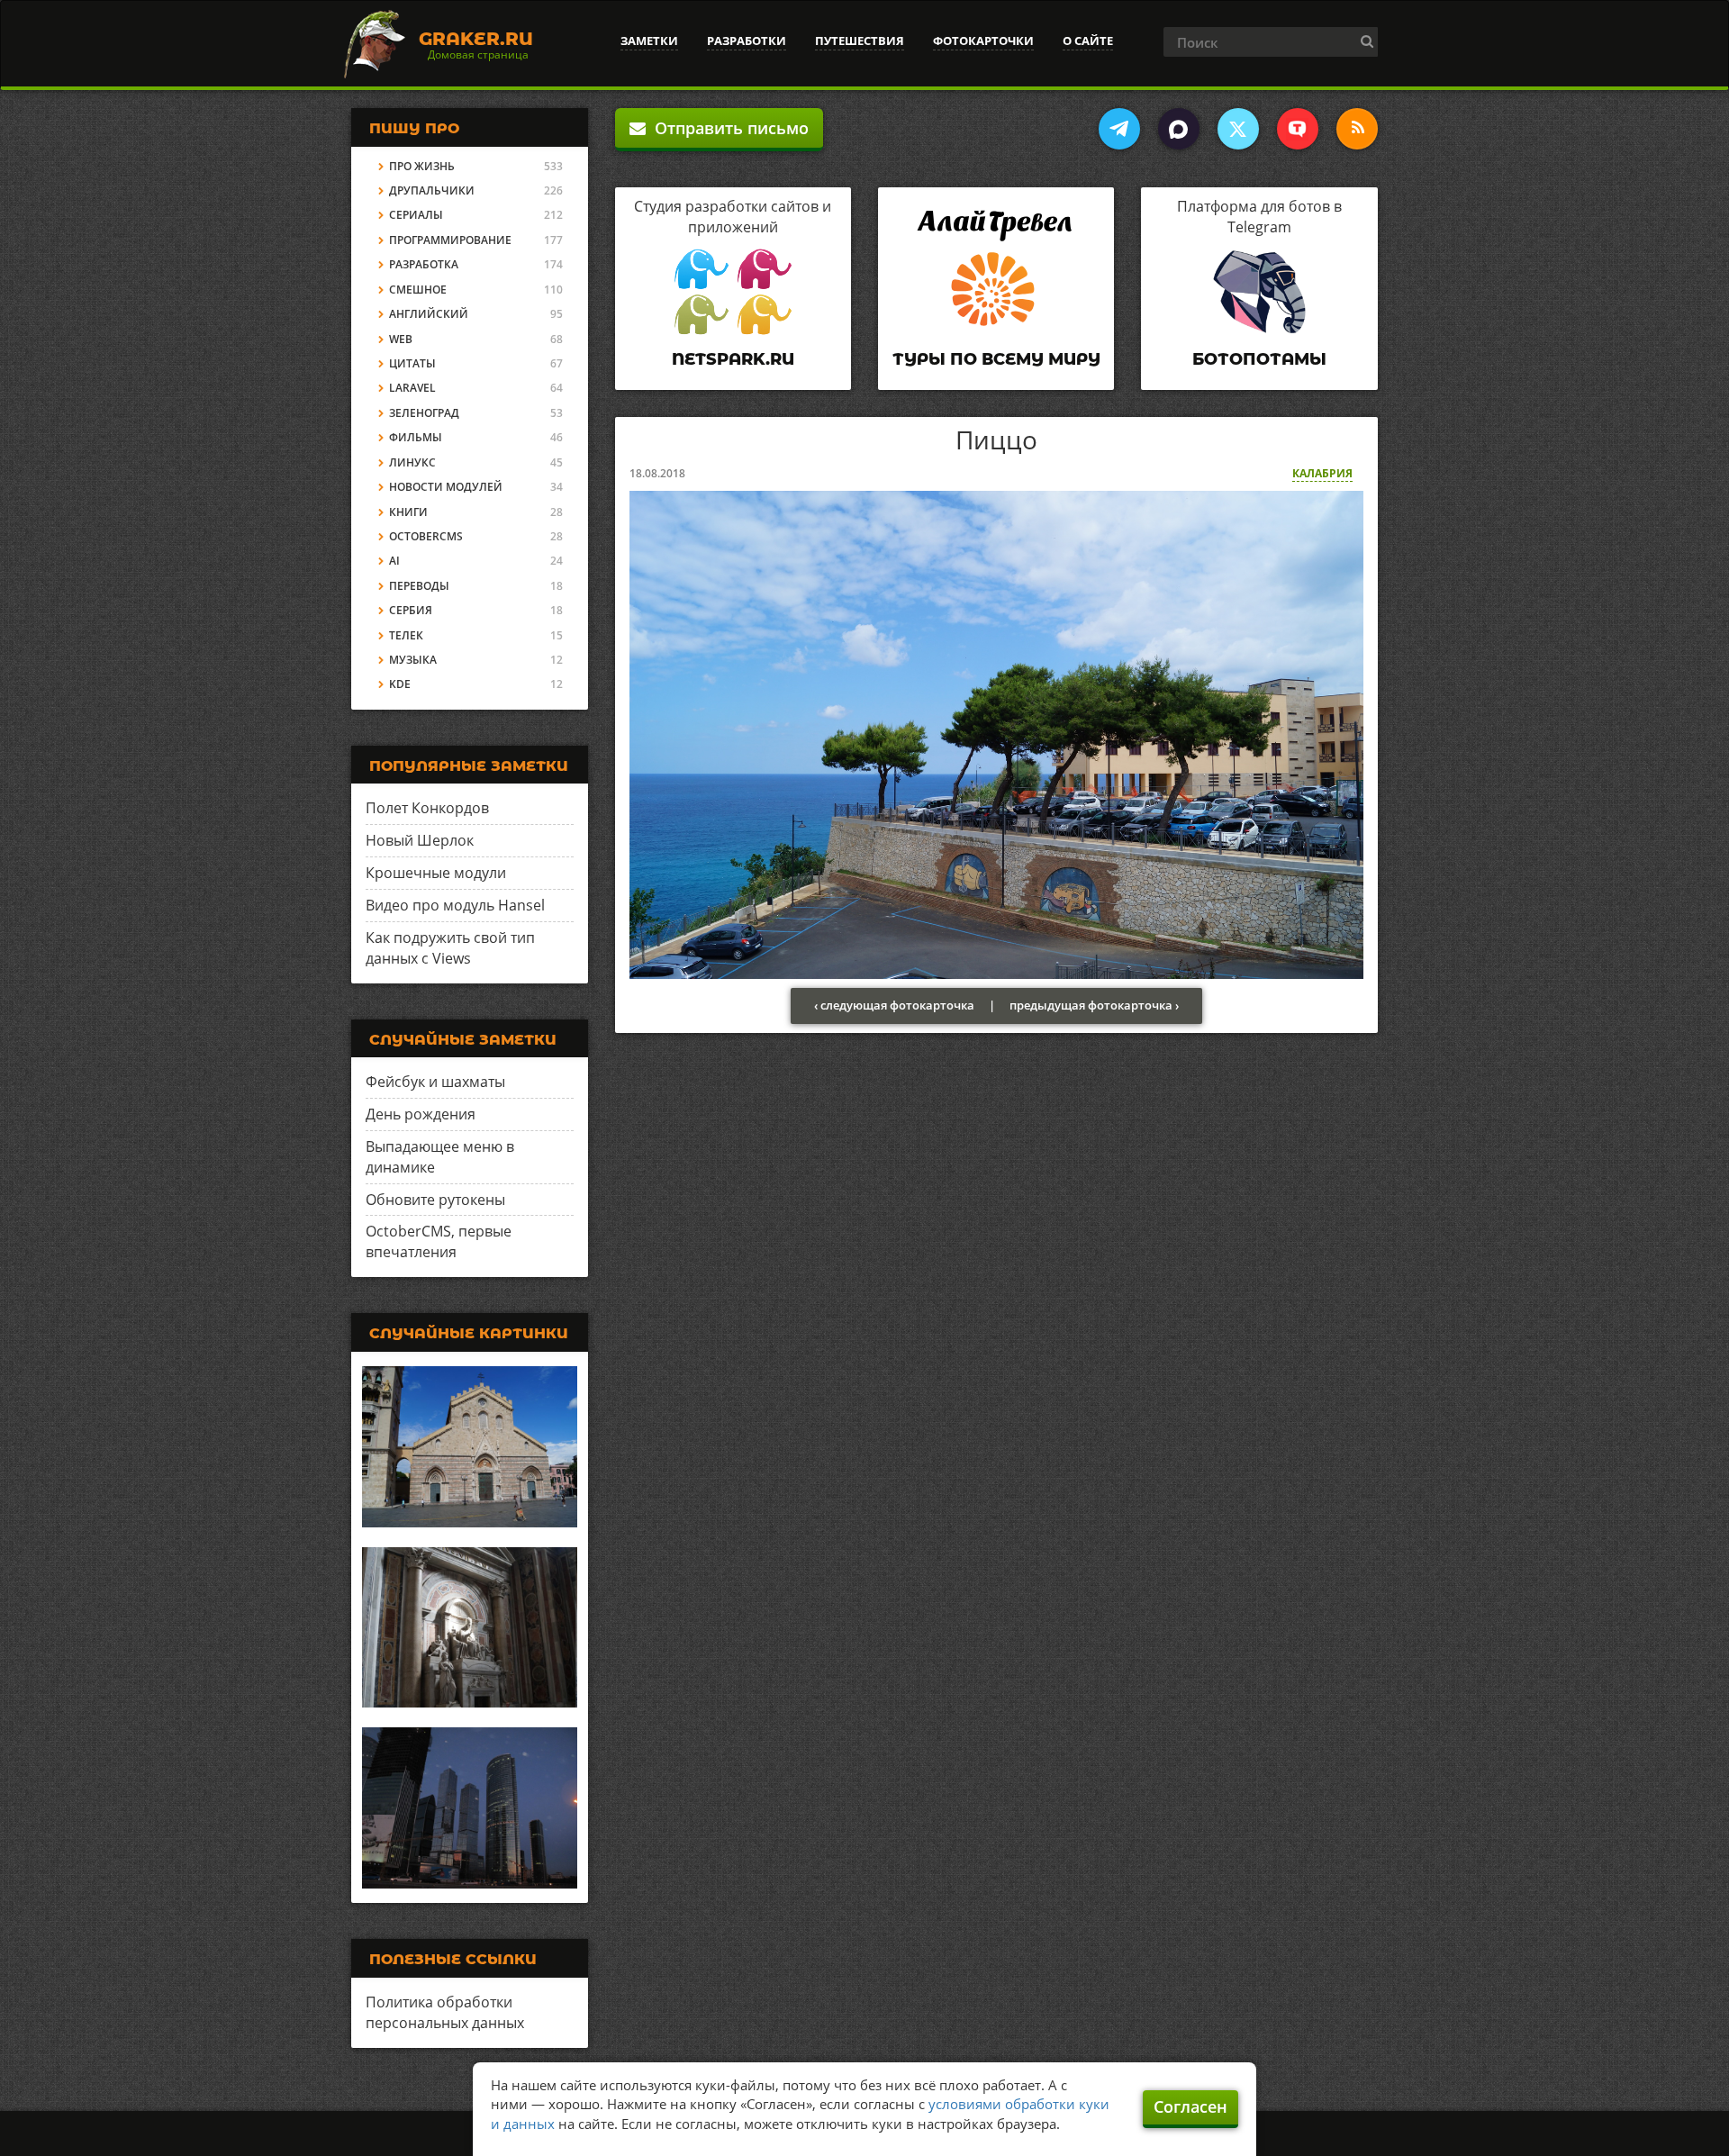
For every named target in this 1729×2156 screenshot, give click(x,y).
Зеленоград (424, 413)
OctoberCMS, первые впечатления (439, 1241)
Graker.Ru (476, 39)
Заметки (649, 41)
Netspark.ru (733, 359)
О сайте (1088, 41)
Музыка (413, 660)
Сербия (411, 610)
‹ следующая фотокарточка (894, 1005)
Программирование (450, 240)
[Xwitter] (1238, 129)
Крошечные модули (436, 873)
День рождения (421, 1114)
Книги (408, 512)
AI (394, 561)
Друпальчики (432, 190)
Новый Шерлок (420, 840)
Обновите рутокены (435, 1200)
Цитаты (412, 363)
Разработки (747, 41)
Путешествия (860, 41)
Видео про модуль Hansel (455, 905)
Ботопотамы (1259, 359)
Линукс (412, 462)
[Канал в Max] (1179, 129)
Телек (406, 635)
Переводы (419, 586)
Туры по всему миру (996, 359)
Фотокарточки (983, 41)
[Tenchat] (1298, 129)
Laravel (412, 388)
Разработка (424, 264)
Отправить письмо (727, 128)
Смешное (418, 290)
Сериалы (416, 215)
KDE (400, 684)
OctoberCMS (426, 536)
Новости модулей (446, 487)
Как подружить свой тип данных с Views (450, 948)
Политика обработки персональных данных (445, 2012)
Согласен (1190, 2106)
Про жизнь (422, 166)
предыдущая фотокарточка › (1094, 1005)
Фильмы (416, 437)
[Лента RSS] (1357, 129)
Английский (429, 314)
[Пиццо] (996, 733)
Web (401, 339)
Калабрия (1322, 473)
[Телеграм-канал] (1119, 129)
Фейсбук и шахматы (435, 1082)
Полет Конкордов (427, 808)
